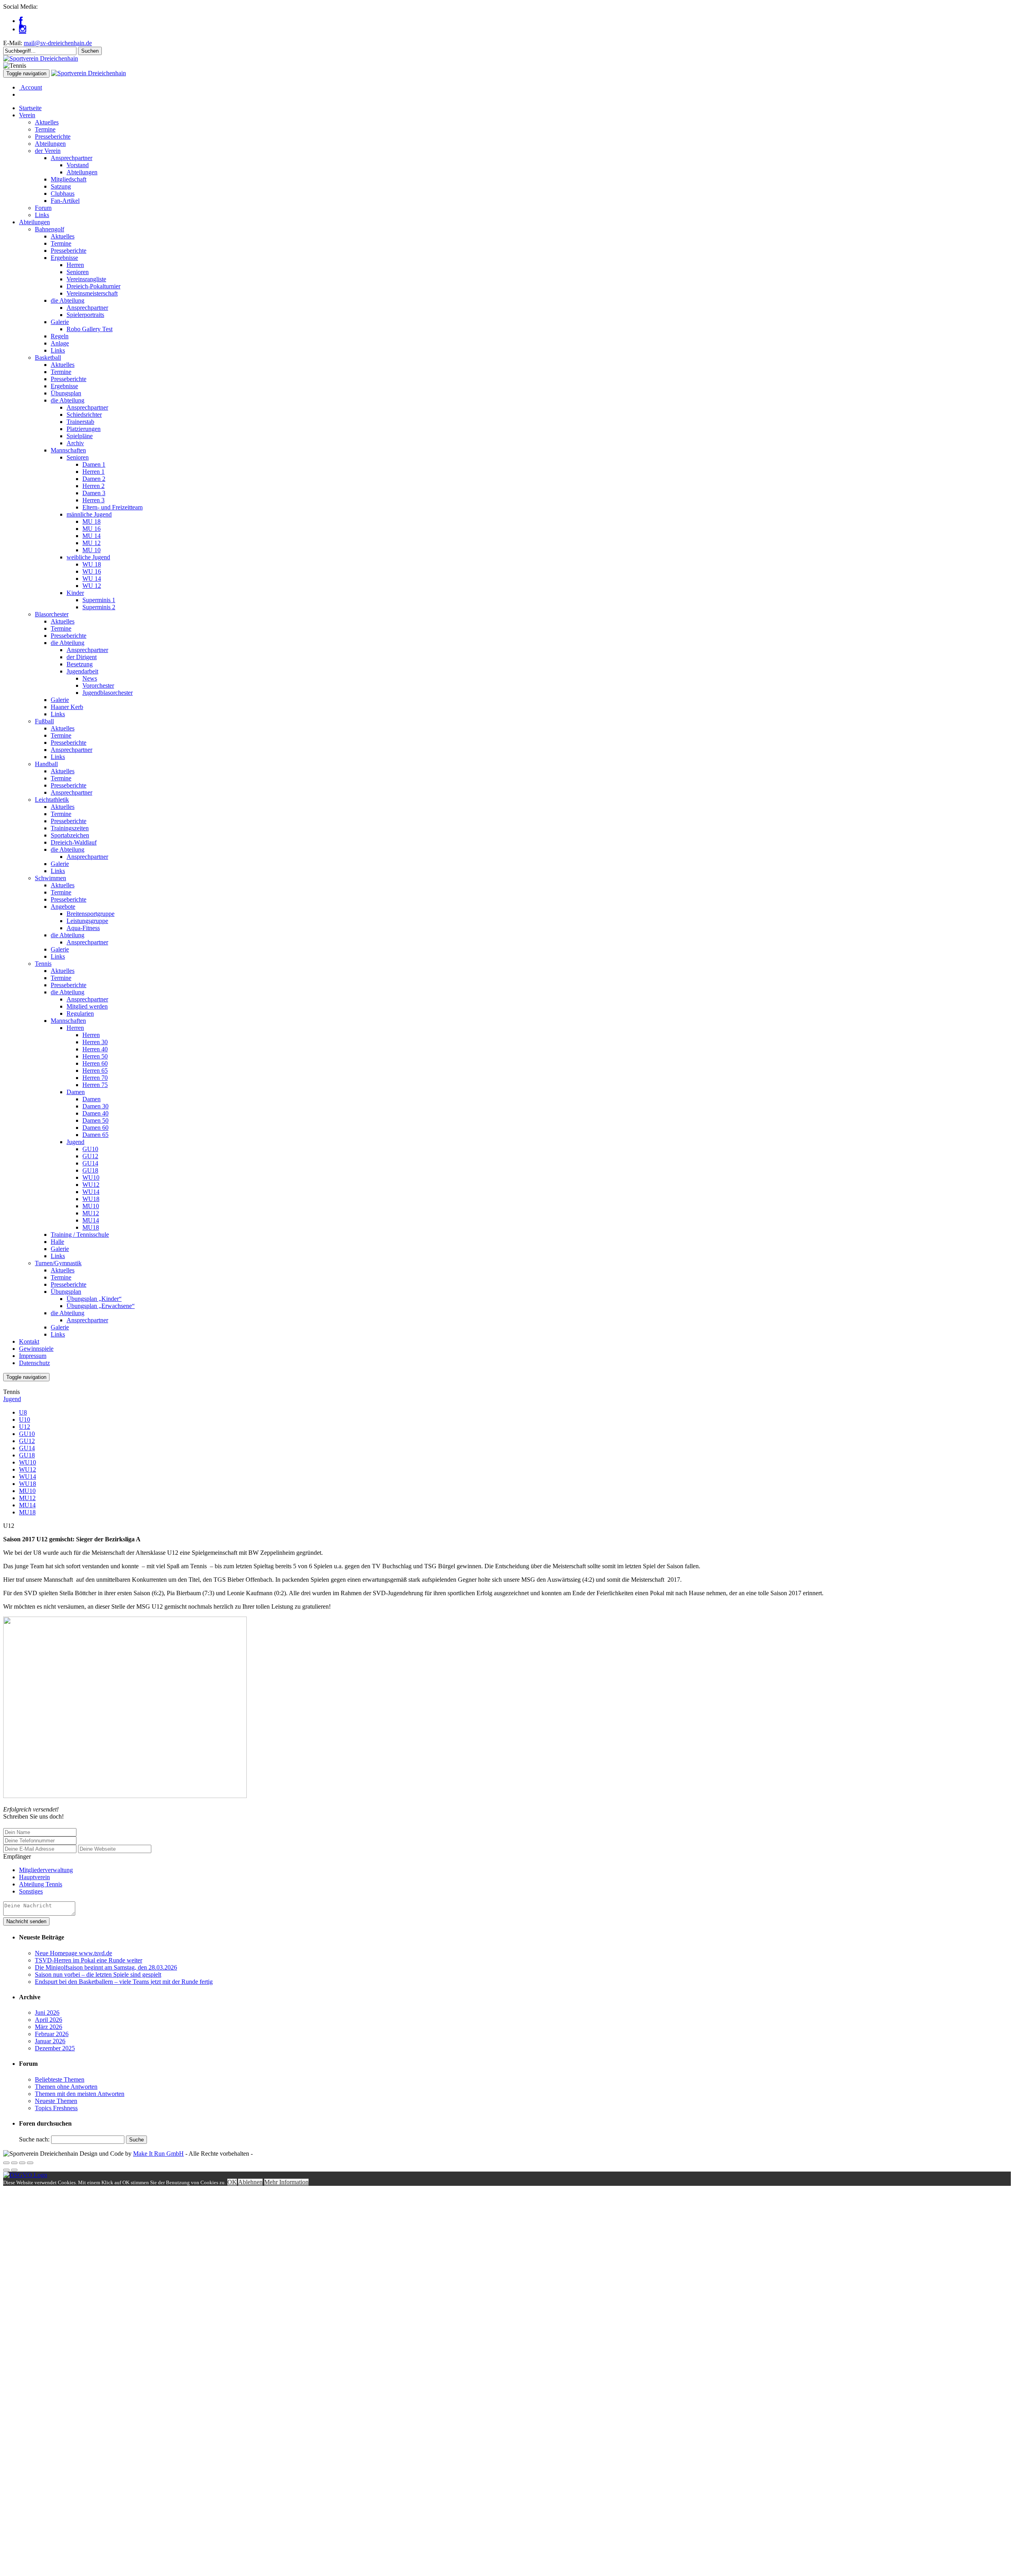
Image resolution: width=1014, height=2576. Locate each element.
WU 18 (92, 564)
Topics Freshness (56, 2108)
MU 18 (91, 521)
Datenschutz (34, 1363)
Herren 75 (95, 1085)
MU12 (91, 1213)
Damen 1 (94, 464)
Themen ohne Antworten (66, 2087)
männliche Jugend (89, 514)
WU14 (91, 1192)
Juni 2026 (47, 2013)
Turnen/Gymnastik (58, 1263)
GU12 (90, 1156)
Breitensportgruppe (91, 914)
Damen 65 (95, 1135)
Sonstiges (31, 1891)
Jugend (75, 1142)
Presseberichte (53, 136)
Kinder (75, 593)
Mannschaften (68, 450)
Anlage (60, 343)
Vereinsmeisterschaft (92, 293)
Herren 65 (95, 1071)
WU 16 (92, 571)
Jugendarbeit (82, 671)
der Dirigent (82, 657)
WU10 (91, 1177)
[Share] (14, 2163)
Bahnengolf (50, 229)
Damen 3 (94, 493)
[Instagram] (23, 29)
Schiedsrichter (84, 415)
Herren (75, 265)
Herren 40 (95, 1049)
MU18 (91, 1227)
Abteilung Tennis (41, 1884)
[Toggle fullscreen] (22, 2163)
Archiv (75, 443)
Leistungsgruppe (87, 921)
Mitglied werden (87, 1006)
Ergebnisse (64, 258)
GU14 (90, 1163)
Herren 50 (95, 1056)
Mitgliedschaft (69, 179)
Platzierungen (84, 429)
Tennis (43, 964)
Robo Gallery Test (90, 329)
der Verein (48, 151)
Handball (46, 764)
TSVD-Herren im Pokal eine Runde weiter (89, 1960)
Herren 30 (95, 1042)
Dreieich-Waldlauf (74, 842)
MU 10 (91, 550)
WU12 (91, 1185)
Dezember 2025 (55, 2048)
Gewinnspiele (36, 1349)
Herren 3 (93, 500)
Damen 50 (95, 1120)
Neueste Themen (56, 2101)
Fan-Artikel (65, 201)
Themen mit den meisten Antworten (80, 2094)
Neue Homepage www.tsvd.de (73, 1953)
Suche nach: (34, 2139)
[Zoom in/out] (30, 2163)
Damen (76, 1092)
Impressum (33, 1356)
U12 (25, 1427)
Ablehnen (250, 2182)
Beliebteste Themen (60, 2079)
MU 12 (91, 543)
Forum (43, 208)
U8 (23, 1412)
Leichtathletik (52, 800)
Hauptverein (34, 1877)
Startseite (30, 108)
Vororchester (98, 685)
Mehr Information (286, 2182)
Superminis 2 (99, 607)
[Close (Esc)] (6, 2163)
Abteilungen (50, 144)
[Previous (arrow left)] (6, 2170)
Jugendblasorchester (108, 693)
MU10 (91, 1206)
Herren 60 (95, 1063)
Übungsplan (66, 393)
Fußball (44, 721)
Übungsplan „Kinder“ (94, 1299)
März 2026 (49, 2027)
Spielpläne (80, 436)
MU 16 (91, 529)
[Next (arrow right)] (14, 2170)
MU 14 (91, 536)
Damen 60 (95, 1128)
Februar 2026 (52, 2034)
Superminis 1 (99, 600)
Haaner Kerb (67, 707)
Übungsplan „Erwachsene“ (101, 1306)
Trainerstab (80, 422)
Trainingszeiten (70, 828)
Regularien (80, 1013)
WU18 (91, 1199)
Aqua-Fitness (83, 928)
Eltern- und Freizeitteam (112, 507)
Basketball (48, 358)
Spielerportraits (85, 315)
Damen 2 (94, 479)
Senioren (78, 272)
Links (42, 215)
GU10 (90, 1149)
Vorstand (78, 165)
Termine (45, 129)
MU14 (91, 1220)
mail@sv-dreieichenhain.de (58, 43)
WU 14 (92, 579)
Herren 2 (93, 486)
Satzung (61, 186)
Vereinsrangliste (86, 279)
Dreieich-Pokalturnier (93, 286)
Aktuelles (47, 122)
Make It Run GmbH (158, 2154)
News (90, 678)
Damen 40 (95, 1113)
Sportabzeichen (70, 835)
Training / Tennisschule (80, 1235)
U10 (25, 1420)
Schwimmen (51, 878)
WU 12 (92, 586)
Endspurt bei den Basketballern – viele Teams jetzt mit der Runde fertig (124, 1982)
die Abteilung (68, 300)
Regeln (60, 336)
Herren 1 (93, 472)
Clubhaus (63, 194)
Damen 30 (95, 1106)
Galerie (60, 322)
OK (232, 2182)
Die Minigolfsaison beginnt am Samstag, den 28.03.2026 (106, 1967)
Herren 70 (95, 1078)
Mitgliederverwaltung (46, 1870)
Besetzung (80, 664)
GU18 (90, 1170)
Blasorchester (52, 614)
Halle (57, 1242)
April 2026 (49, 2020)
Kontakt (29, 1341)
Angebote (63, 907)
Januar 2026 (50, 2041)
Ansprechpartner (71, 158)
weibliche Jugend (88, 557)
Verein (27, 115)
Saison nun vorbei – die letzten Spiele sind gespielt (98, 1974)
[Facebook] (21, 21)
